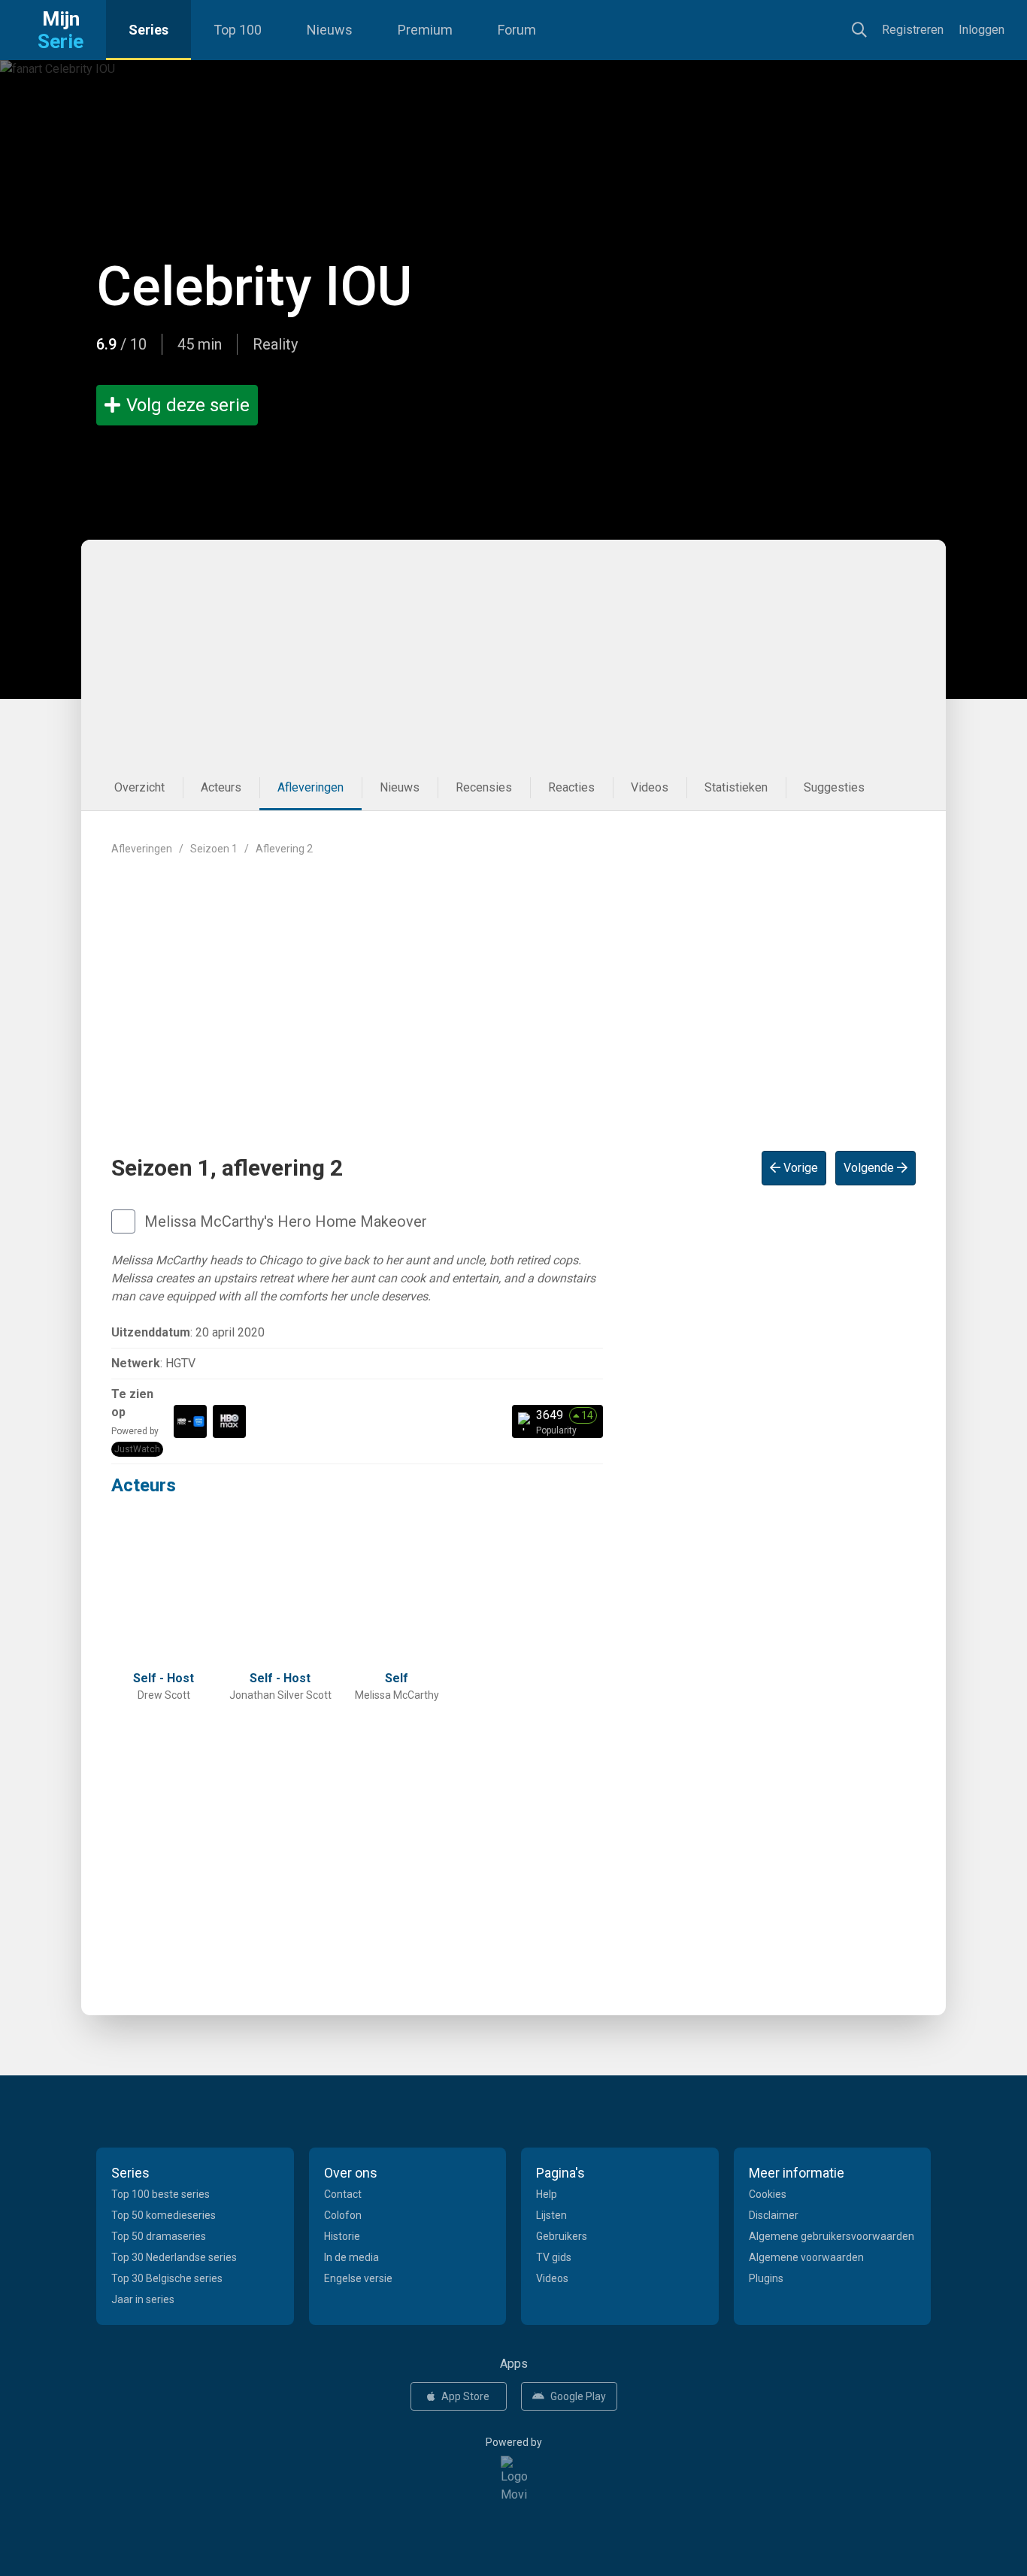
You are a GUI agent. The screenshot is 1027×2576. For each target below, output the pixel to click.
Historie (342, 2236)
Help (547, 2194)
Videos (650, 787)
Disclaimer (774, 2215)
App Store (465, 2396)
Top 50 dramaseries (159, 2236)
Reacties (571, 787)
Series (148, 30)
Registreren (913, 30)
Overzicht (139, 787)
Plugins (766, 2278)
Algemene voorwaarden (806, 2257)
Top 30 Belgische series (167, 2278)
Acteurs (221, 787)
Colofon (343, 2215)
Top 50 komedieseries (164, 2215)
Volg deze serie (188, 405)
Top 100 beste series (161, 2194)
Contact (343, 2194)
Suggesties (834, 787)
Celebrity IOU (254, 287)
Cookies (768, 2194)
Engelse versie (358, 2278)
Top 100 (238, 30)
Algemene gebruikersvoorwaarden (832, 2236)
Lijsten (551, 2215)
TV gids (554, 2257)
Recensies (484, 787)
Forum (517, 30)
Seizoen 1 (214, 849)
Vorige (799, 1168)
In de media (351, 2257)
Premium (425, 30)
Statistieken (736, 787)
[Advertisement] (513, 652)
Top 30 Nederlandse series (174, 2257)
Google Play (578, 2396)
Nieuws (330, 30)
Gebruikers (562, 2236)
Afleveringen (311, 787)
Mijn (61, 30)
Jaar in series (143, 2299)
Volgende (870, 1168)
